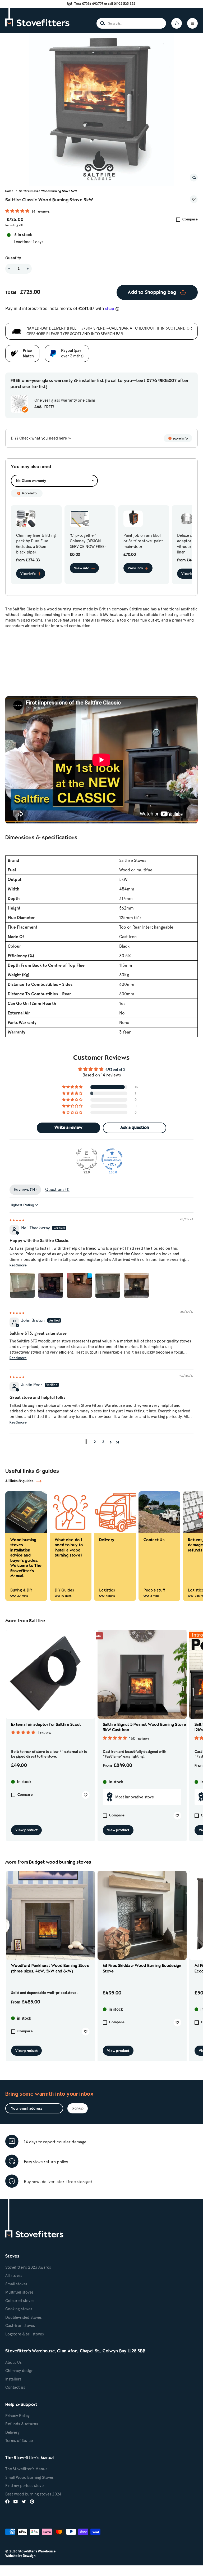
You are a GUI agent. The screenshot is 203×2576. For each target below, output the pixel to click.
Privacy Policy (17, 2416)
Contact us (15, 2387)
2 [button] (95, 1442)
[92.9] (87, 1159)
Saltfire (37, 1621)
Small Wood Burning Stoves (29, 2477)
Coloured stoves (20, 2301)
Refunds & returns (22, 2424)
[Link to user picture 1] (22, 1285)
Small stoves (16, 2284)
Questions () (57, 1189)
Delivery (12, 2432)
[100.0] (112, 1159)
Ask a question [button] (135, 1128)
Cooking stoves (19, 2309)
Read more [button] (18, 1265)
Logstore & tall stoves (25, 2334)
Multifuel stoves (19, 2292)
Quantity (13, 258)
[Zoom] (194, 178)
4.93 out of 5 (115, 1070)
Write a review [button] (68, 1128)
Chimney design (19, 2371)
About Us (13, 2362)
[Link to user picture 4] (108, 1285)
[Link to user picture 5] (136, 1285)
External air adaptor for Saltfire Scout (46, 1725)
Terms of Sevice (19, 2441)
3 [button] (103, 1442)
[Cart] (177, 23)
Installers (13, 2379)
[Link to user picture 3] (79, 1285)
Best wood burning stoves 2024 (33, 2494)
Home (9, 191)
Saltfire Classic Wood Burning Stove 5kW (48, 191)
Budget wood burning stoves (60, 1862)
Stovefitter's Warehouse (37, 2551)
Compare (190, 220)
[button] (18, 211)
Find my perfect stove (24, 2486)
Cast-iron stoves (20, 2326)
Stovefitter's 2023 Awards (28, 2267)
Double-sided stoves (24, 2317)
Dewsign (29, 2556)
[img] (17, 1220)
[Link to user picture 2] (51, 1285)
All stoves (14, 2276)
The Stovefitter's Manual (27, 2469)
